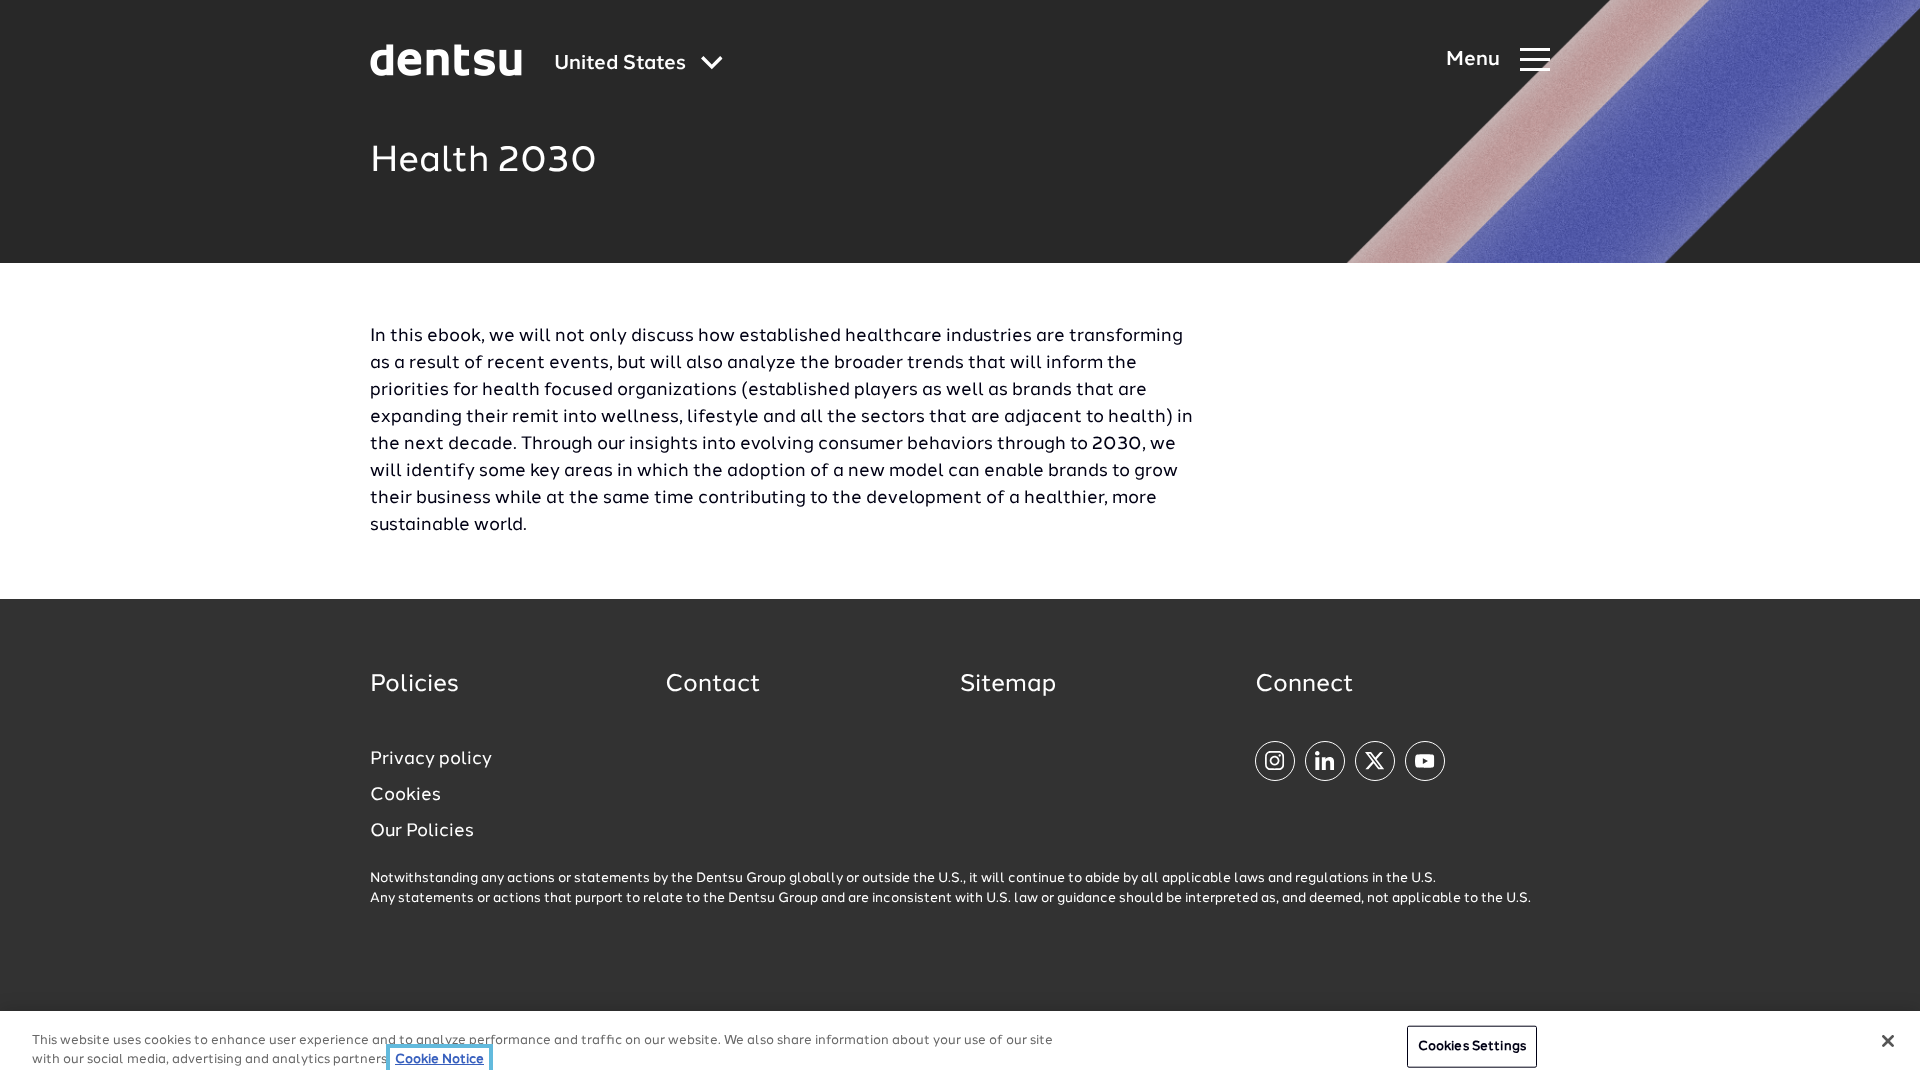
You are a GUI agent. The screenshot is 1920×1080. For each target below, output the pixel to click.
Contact (713, 685)
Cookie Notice (439, 1059)
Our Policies (422, 831)
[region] (960, 1045)
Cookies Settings (1472, 1046)
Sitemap (1008, 685)
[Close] (1888, 1041)
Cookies (405, 795)
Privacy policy (431, 759)
